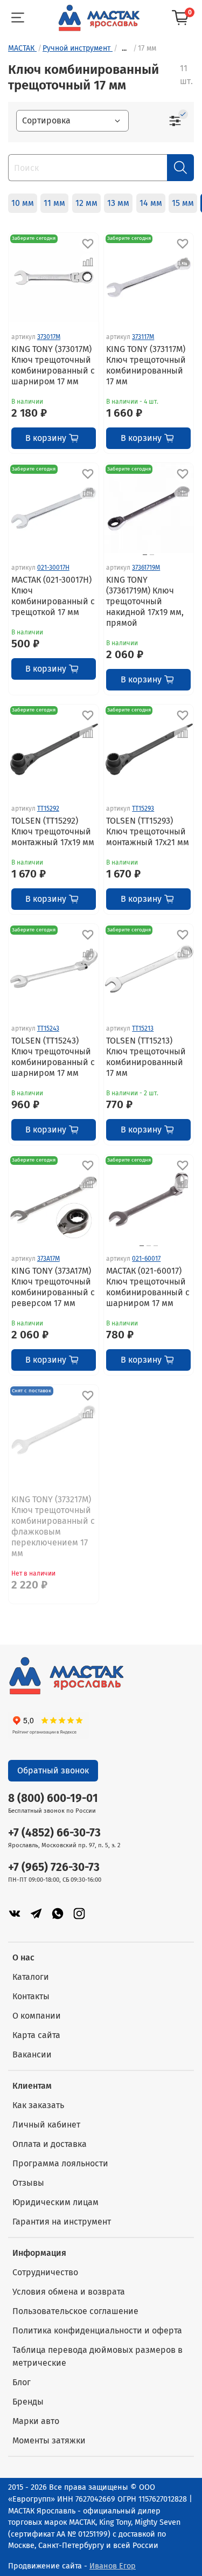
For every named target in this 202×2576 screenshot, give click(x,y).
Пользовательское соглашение (75, 2311)
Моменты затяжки (49, 2440)
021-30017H (53, 568)
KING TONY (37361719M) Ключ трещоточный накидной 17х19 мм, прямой (145, 601)
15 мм (183, 203)
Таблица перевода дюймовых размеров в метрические (97, 2356)
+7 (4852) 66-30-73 (54, 1833)
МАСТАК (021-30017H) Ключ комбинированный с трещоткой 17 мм (53, 596)
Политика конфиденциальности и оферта (97, 2330)
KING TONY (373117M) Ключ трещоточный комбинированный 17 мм (146, 365)
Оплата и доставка (50, 2144)
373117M (143, 337)
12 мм (86, 203)
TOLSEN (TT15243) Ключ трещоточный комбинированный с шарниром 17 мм (53, 1057)
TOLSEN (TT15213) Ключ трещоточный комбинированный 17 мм (146, 1057)
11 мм (54, 203)
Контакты (31, 1996)
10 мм (23, 203)
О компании (37, 2016)
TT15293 (143, 809)
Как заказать (38, 2105)
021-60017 (146, 1259)
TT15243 (48, 1028)
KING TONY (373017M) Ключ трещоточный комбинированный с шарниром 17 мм (53, 365)
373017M (49, 337)
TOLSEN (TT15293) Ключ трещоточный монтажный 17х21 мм (148, 831)
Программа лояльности (60, 2163)
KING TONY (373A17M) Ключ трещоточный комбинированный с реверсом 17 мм (53, 1287)
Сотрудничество (45, 2272)
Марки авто (36, 2421)
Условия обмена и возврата (69, 2292)
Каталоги (31, 1977)
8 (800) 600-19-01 (53, 1798)
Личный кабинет (46, 2125)
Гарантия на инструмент (62, 2222)
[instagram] (79, 1913)
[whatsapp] (58, 1913)
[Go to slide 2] (152, 555)
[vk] (15, 1913)
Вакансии (32, 2054)
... (124, 49)
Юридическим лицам (55, 2202)
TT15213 (143, 1028)
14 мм (151, 203)
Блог (22, 2382)
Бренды (28, 2402)
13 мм (118, 203)
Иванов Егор (113, 2566)
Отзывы (28, 2183)
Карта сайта (36, 2035)
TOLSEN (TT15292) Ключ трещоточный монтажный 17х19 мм (53, 831)
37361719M (146, 568)
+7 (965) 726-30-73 (54, 1867)
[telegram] (36, 1913)
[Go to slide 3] (156, 1246)
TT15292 (48, 809)
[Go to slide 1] (145, 555)
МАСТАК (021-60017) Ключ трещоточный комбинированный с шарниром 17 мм (148, 1287)
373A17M (48, 1259)
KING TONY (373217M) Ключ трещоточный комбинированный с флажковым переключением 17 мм (53, 1526)
